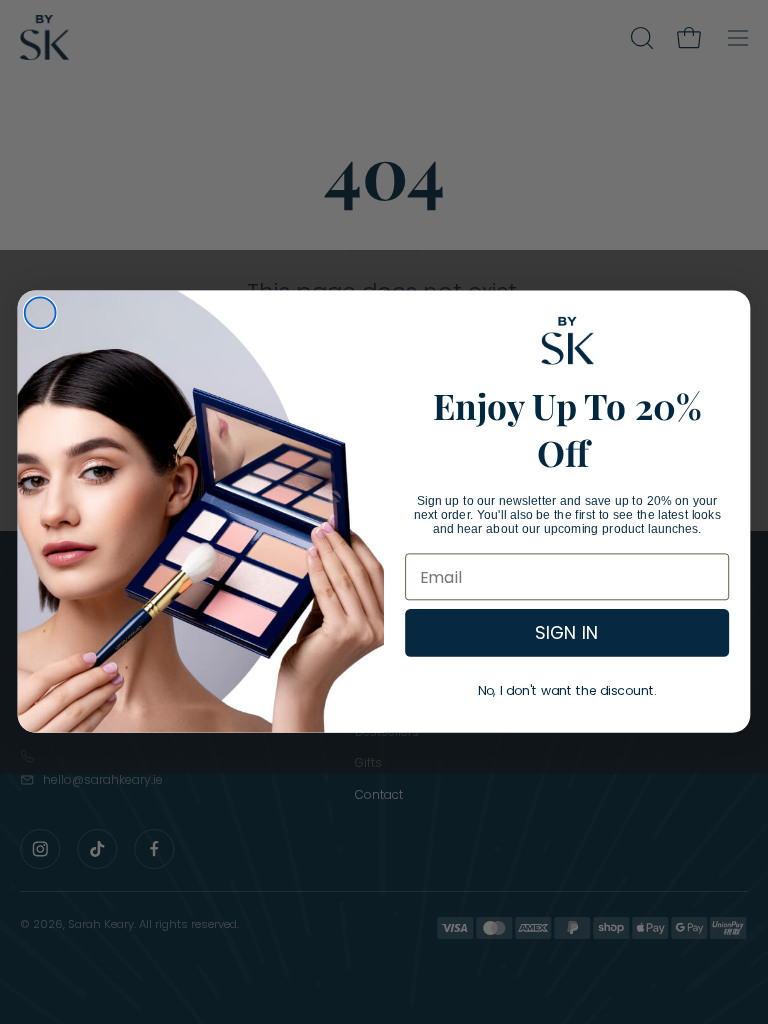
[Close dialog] (40, 313)
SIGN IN (567, 633)
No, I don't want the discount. (567, 691)
